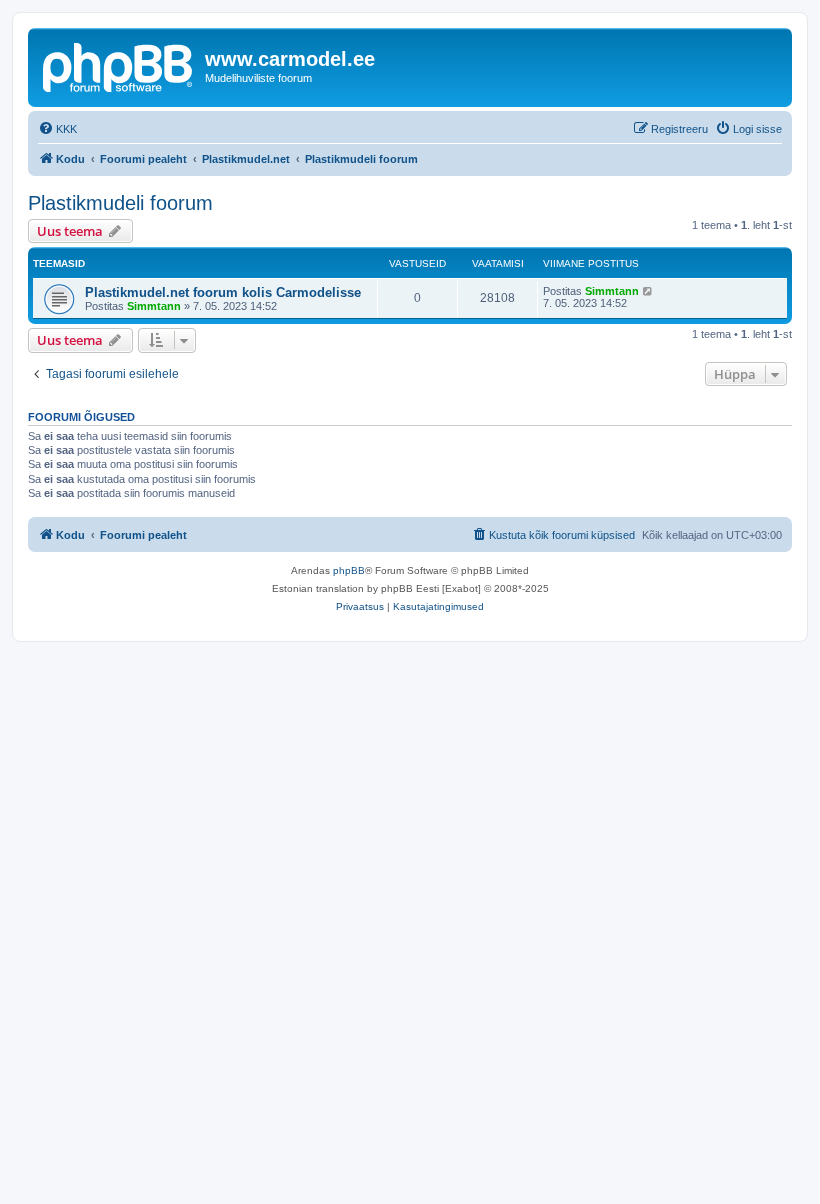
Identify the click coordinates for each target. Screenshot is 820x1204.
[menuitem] (57, 129)
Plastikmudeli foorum (120, 203)
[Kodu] (119, 65)
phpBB (349, 570)
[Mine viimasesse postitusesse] (648, 291)
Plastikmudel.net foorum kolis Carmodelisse (223, 292)
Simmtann (154, 306)
